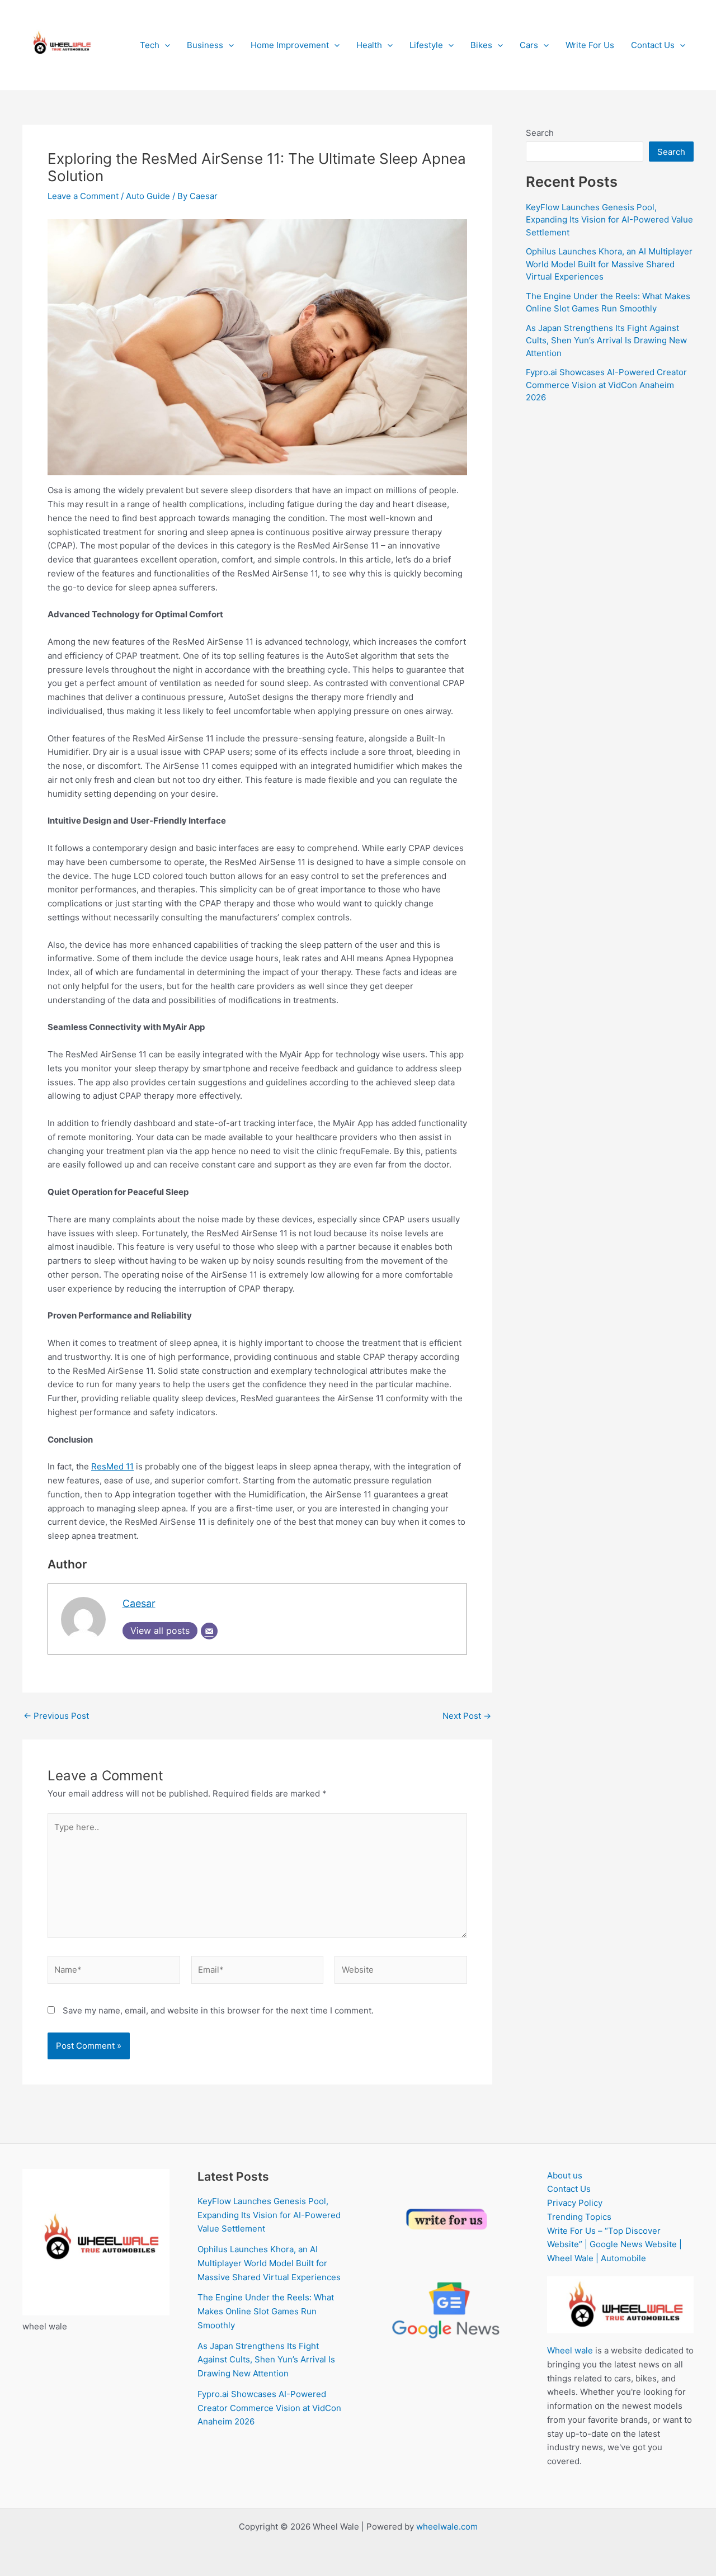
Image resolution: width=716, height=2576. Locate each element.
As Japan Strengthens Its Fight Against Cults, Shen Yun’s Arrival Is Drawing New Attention (606, 341)
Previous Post (56, 1716)
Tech (150, 45)
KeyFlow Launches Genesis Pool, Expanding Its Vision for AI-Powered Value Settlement (609, 220)
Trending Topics (579, 2217)
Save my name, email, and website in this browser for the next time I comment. (218, 2010)
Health (369, 45)
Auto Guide (148, 196)
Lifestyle (426, 45)
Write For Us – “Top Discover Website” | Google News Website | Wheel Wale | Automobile (614, 2245)
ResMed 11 (112, 1466)
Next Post (467, 1716)
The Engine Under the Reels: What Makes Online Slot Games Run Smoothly (266, 2311)
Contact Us (653, 45)
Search (540, 133)
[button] (165, 45)
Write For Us (590, 45)
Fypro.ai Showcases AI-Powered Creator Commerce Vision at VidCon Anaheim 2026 (606, 385)
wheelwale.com (447, 2527)
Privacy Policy (575, 2203)
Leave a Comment (83, 196)
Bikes (481, 45)
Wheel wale (570, 2350)
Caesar (139, 1603)
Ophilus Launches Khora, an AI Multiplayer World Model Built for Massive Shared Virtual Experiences (609, 264)
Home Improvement (290, 45)
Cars (529, 45)
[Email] (209, 1631)
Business (205, 45)
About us (565, 2175)
